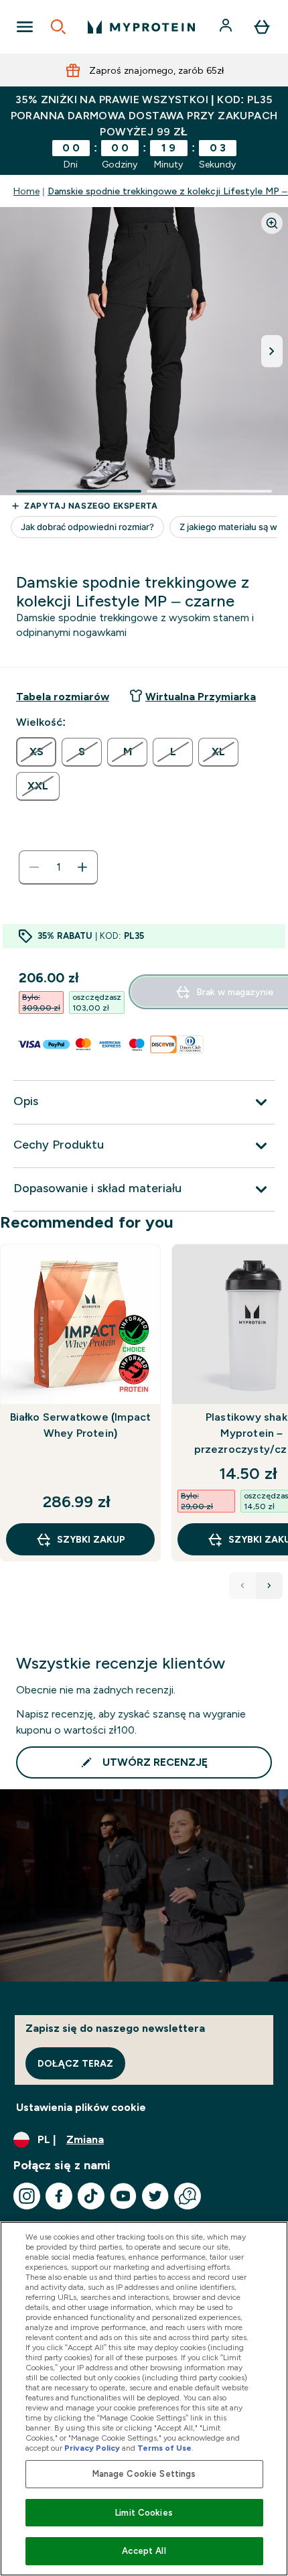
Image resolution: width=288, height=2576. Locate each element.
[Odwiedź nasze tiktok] (91, 2196)
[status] (58, 867)
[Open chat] (188, 2196)
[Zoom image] (272, 223)
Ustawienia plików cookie (81, 2107)
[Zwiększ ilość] (82, 867)
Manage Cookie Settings (144, 2474)
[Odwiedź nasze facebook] (59, 2196)
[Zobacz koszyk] (262, 27)
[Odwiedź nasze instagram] (27, 2196)
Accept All (144, 2551)
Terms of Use (164, 2448)
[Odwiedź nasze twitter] (155, 2196)
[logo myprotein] (141, 27)
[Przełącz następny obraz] (272, 351)
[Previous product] (242, 1586)
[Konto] (227, 27)
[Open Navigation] (25, 27)
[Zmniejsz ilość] (34, 867)
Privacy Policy (92, 2448)
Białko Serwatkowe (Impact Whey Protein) (81, 1425)
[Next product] (269, 1586)
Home (26, 191)
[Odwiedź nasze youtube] (123, 2196)
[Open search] (58, 27)
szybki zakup (91, 1539)
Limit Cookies (144, 2513)
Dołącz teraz (75, 2063)
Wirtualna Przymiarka (201, 697)
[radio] (36, 752)
